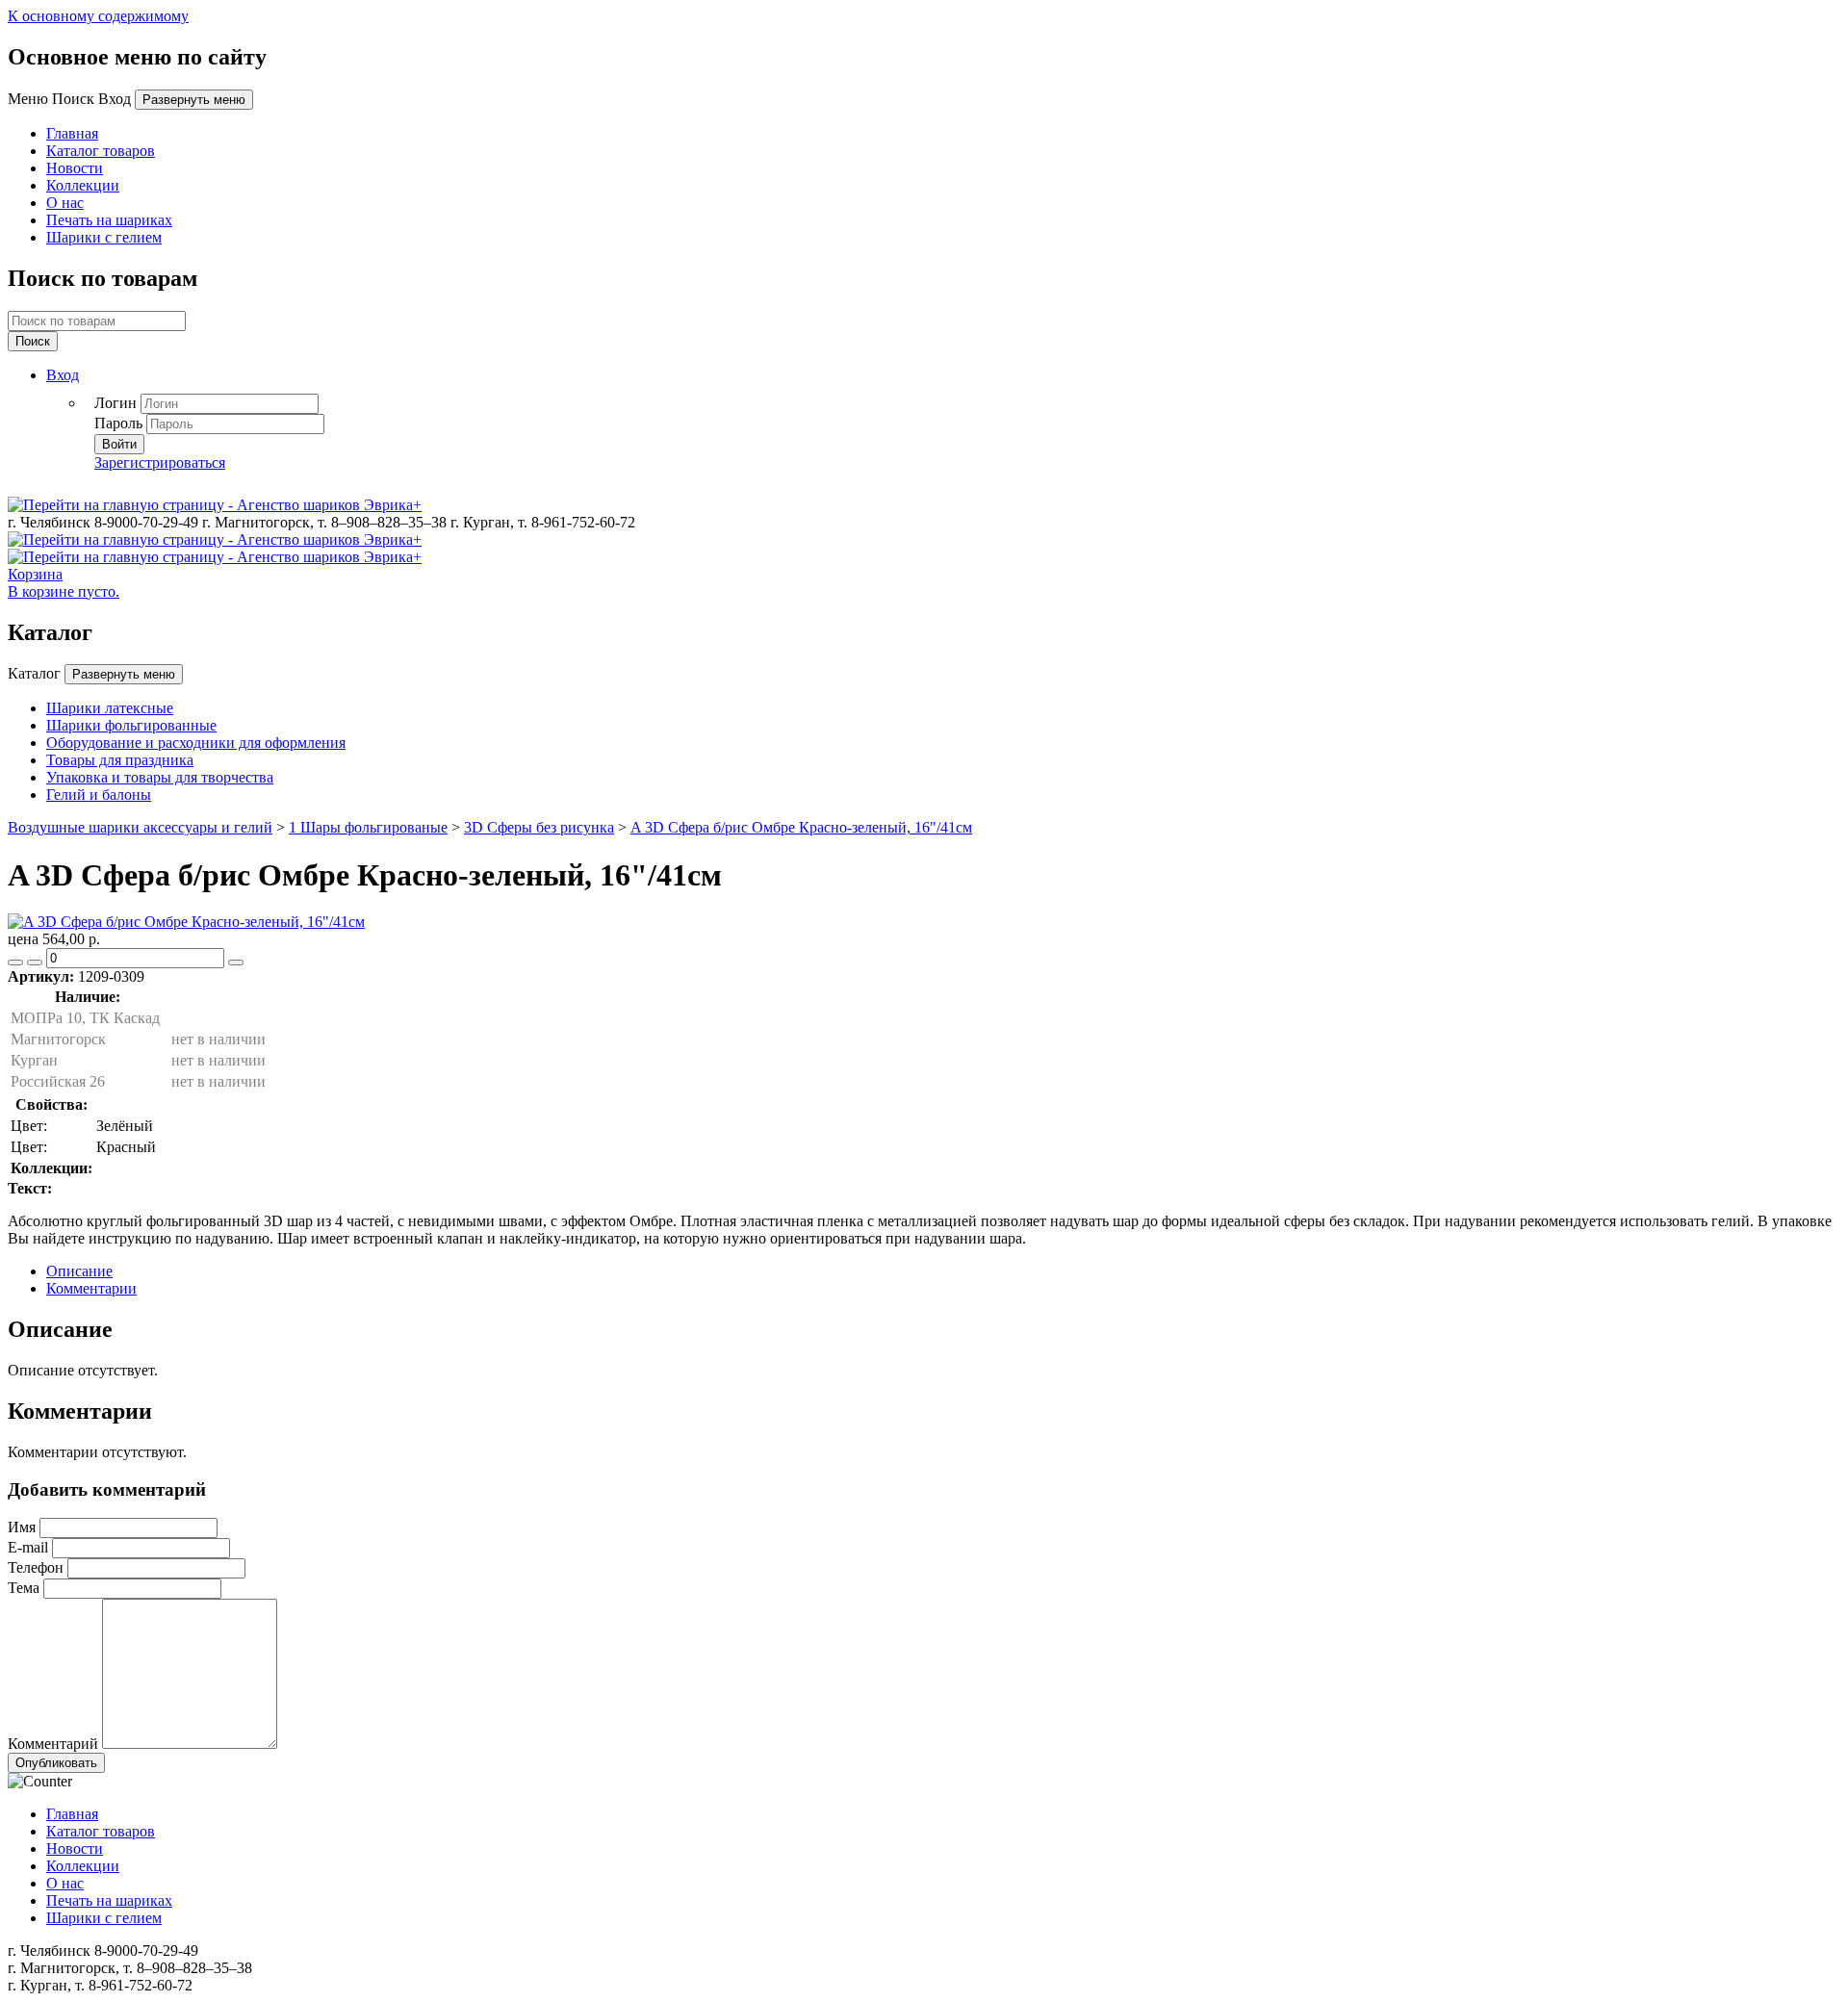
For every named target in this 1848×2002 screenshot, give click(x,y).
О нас (65, 203)
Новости (75, 168)
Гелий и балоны (99, 795)
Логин (115, 403)
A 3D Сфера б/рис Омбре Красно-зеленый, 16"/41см (801, 827)
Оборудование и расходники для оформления (196, 743)
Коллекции (83, 185)
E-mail (28, 1547)
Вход (63, 375)
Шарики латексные (110, 708)
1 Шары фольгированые (368, 827)
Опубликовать (56, 1763)
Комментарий (53, 1744)
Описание (79, 1271)
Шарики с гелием (104, 237)
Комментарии (91, 1288)
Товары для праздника (120, 760)
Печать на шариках (109, 220)
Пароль (118, 423)
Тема (24, 1588)
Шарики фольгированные (131, 725)
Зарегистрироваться (160, 462)
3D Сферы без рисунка (539, 827)
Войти (119, 444)
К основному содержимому (98, 16)
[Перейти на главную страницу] (215, 505)
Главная (72, 133)
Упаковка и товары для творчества (160, 777)
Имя (22, 1527)
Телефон (36, 1567)
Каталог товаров (101, 151)
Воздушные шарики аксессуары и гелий (140, 827)
